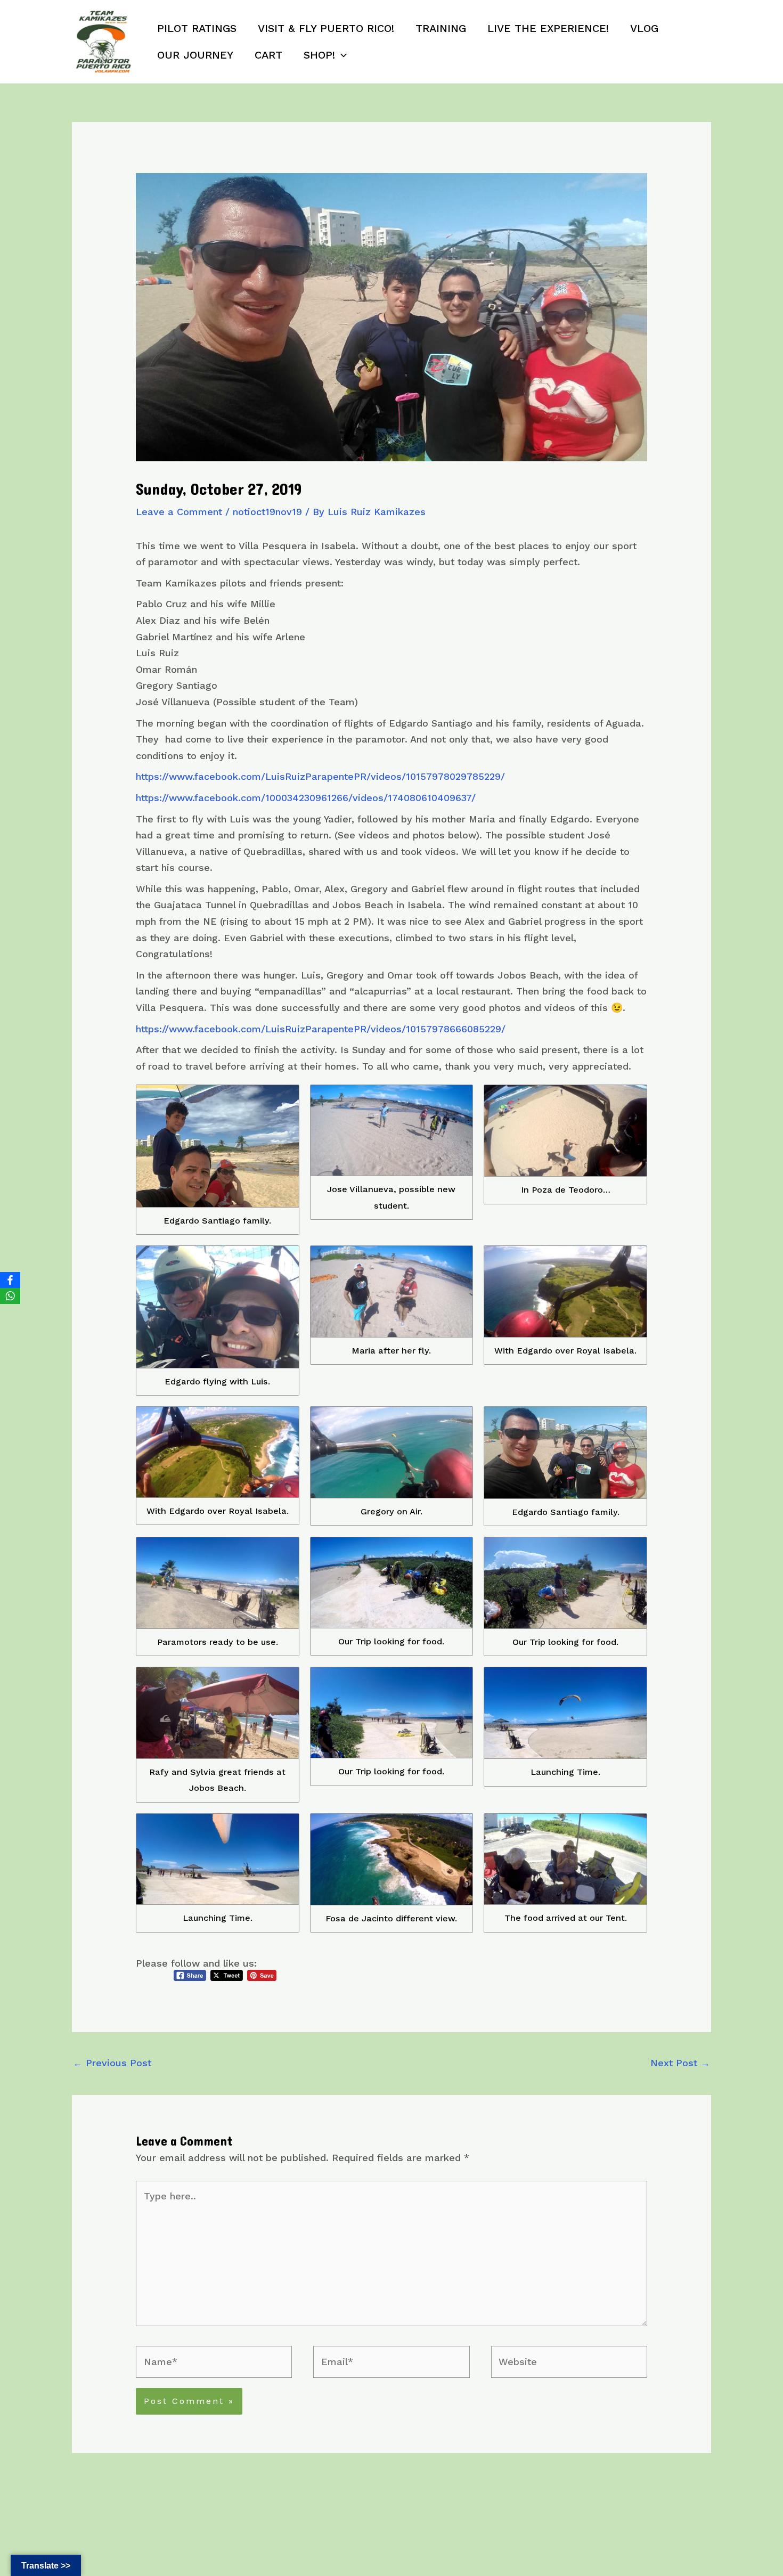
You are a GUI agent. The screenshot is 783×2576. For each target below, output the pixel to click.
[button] (341, 55)
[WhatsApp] (10, 1296)
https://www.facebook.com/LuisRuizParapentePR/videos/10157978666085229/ (321, 1029)
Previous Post (112, 2063)
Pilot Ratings (197, 28)
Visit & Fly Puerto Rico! (326, 28)
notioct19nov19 (267, 512)
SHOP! (319, 55)
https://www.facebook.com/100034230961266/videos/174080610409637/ (306, 798)
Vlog (644, 28)
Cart (268, 55)
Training (441, 28)
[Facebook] (10, 1280)
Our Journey (195, 55)
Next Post (680, 2063)
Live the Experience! (548, 28)
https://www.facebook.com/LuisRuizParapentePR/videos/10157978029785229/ (320, 776)
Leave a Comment (179, 512)
